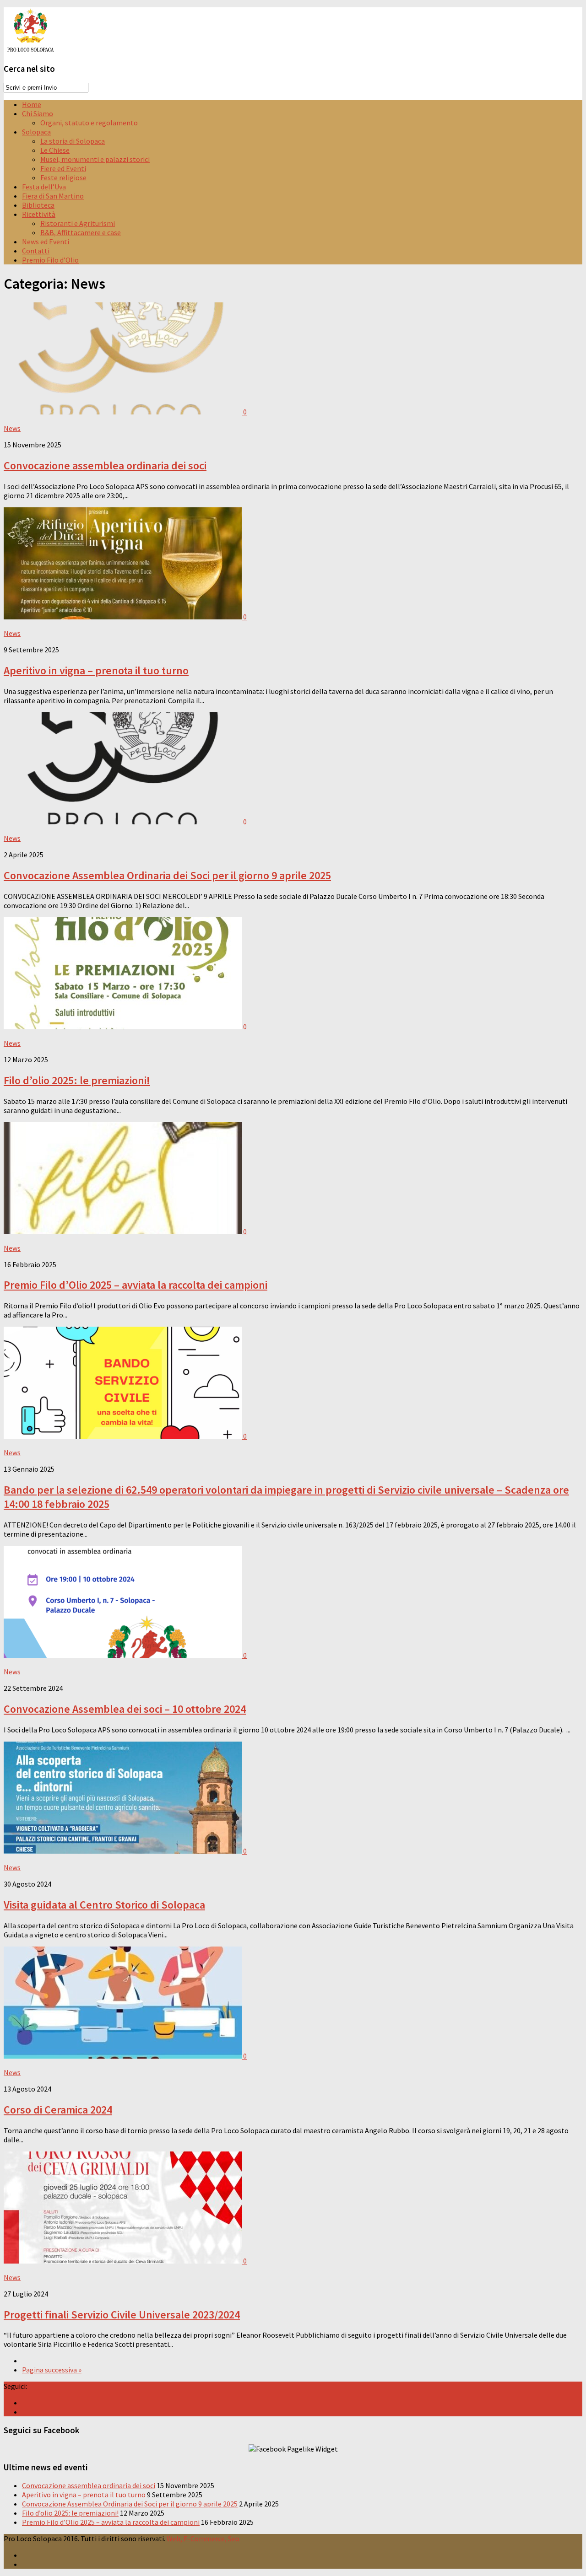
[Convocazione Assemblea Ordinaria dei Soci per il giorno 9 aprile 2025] (123, 822)
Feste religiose (63, 177)
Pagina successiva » (52, 2370)
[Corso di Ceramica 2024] (123, 2056)
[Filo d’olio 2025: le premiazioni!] (123, 1027)
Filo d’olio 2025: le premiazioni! (77, 1080)
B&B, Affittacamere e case (81, 232)
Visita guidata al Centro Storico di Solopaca (104, 1905)
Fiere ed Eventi (63, 168)
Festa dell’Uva (44, 187)
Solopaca (36, 132)
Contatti (36, 251)
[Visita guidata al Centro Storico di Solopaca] (123, 1851)
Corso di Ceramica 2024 (58, 2110)
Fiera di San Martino (53, 196)
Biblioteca (38, 205)
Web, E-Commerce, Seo (203, 2538)
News (12, 428)
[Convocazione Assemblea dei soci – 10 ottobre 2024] (123, 1655)
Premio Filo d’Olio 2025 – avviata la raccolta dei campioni (136, 1285)
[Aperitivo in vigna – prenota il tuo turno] (123, 617)
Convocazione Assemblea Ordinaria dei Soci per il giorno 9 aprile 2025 (167, 875)
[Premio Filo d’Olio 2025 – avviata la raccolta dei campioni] (123, 1232)
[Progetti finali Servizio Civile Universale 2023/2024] (123, 2261)
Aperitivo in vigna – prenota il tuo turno (96, 670)
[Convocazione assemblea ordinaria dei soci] (123, 412)
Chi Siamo (38, 113)
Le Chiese (55, 150)
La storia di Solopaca (73, 141)
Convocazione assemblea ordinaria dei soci (105, 465)
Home (32, 104)
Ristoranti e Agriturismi (78, 223)
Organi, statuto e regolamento (89, 123)
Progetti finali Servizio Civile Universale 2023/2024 (122, 2315)
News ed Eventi (46, 242)
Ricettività (39, 214)
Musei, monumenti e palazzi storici (95, 159)
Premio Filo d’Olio (50, 260)
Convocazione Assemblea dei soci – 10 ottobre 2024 (125, 1709)
